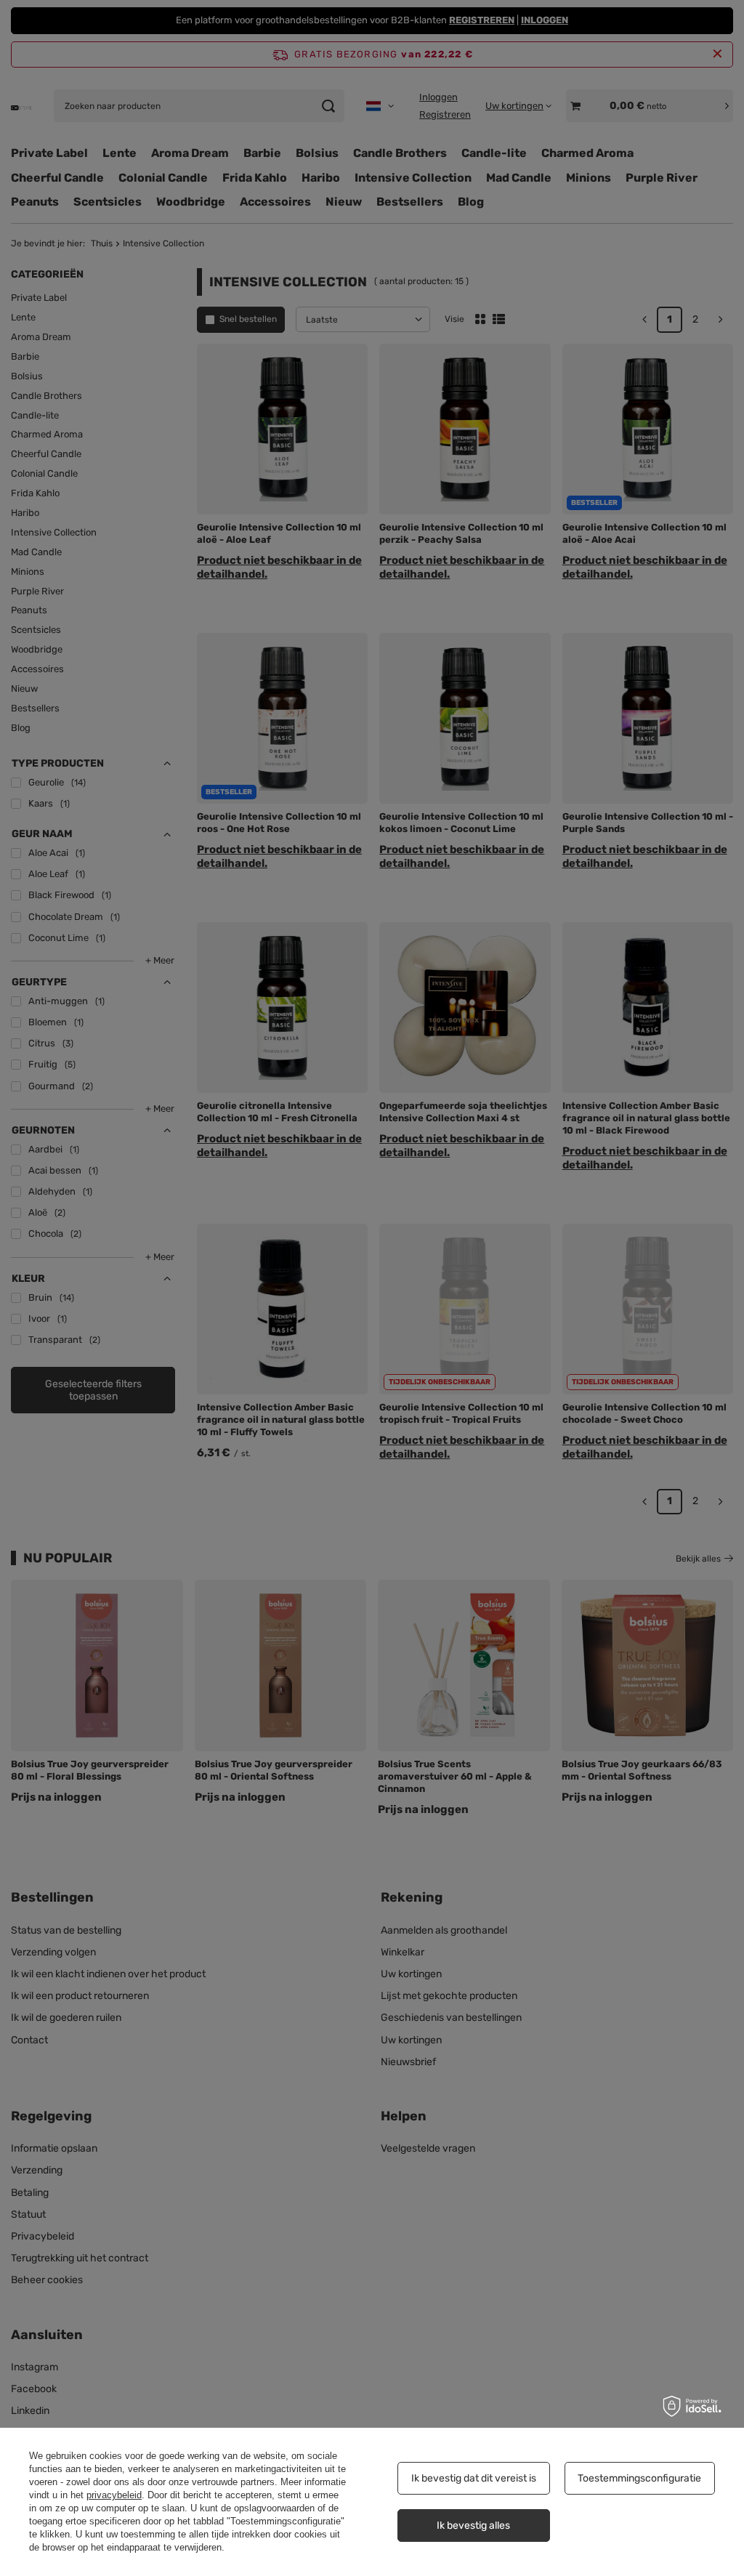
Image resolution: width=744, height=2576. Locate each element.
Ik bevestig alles (473, 2525)
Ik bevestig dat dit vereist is (474, 2478)
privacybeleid (114, 2495)
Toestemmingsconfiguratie (639, 2478)
